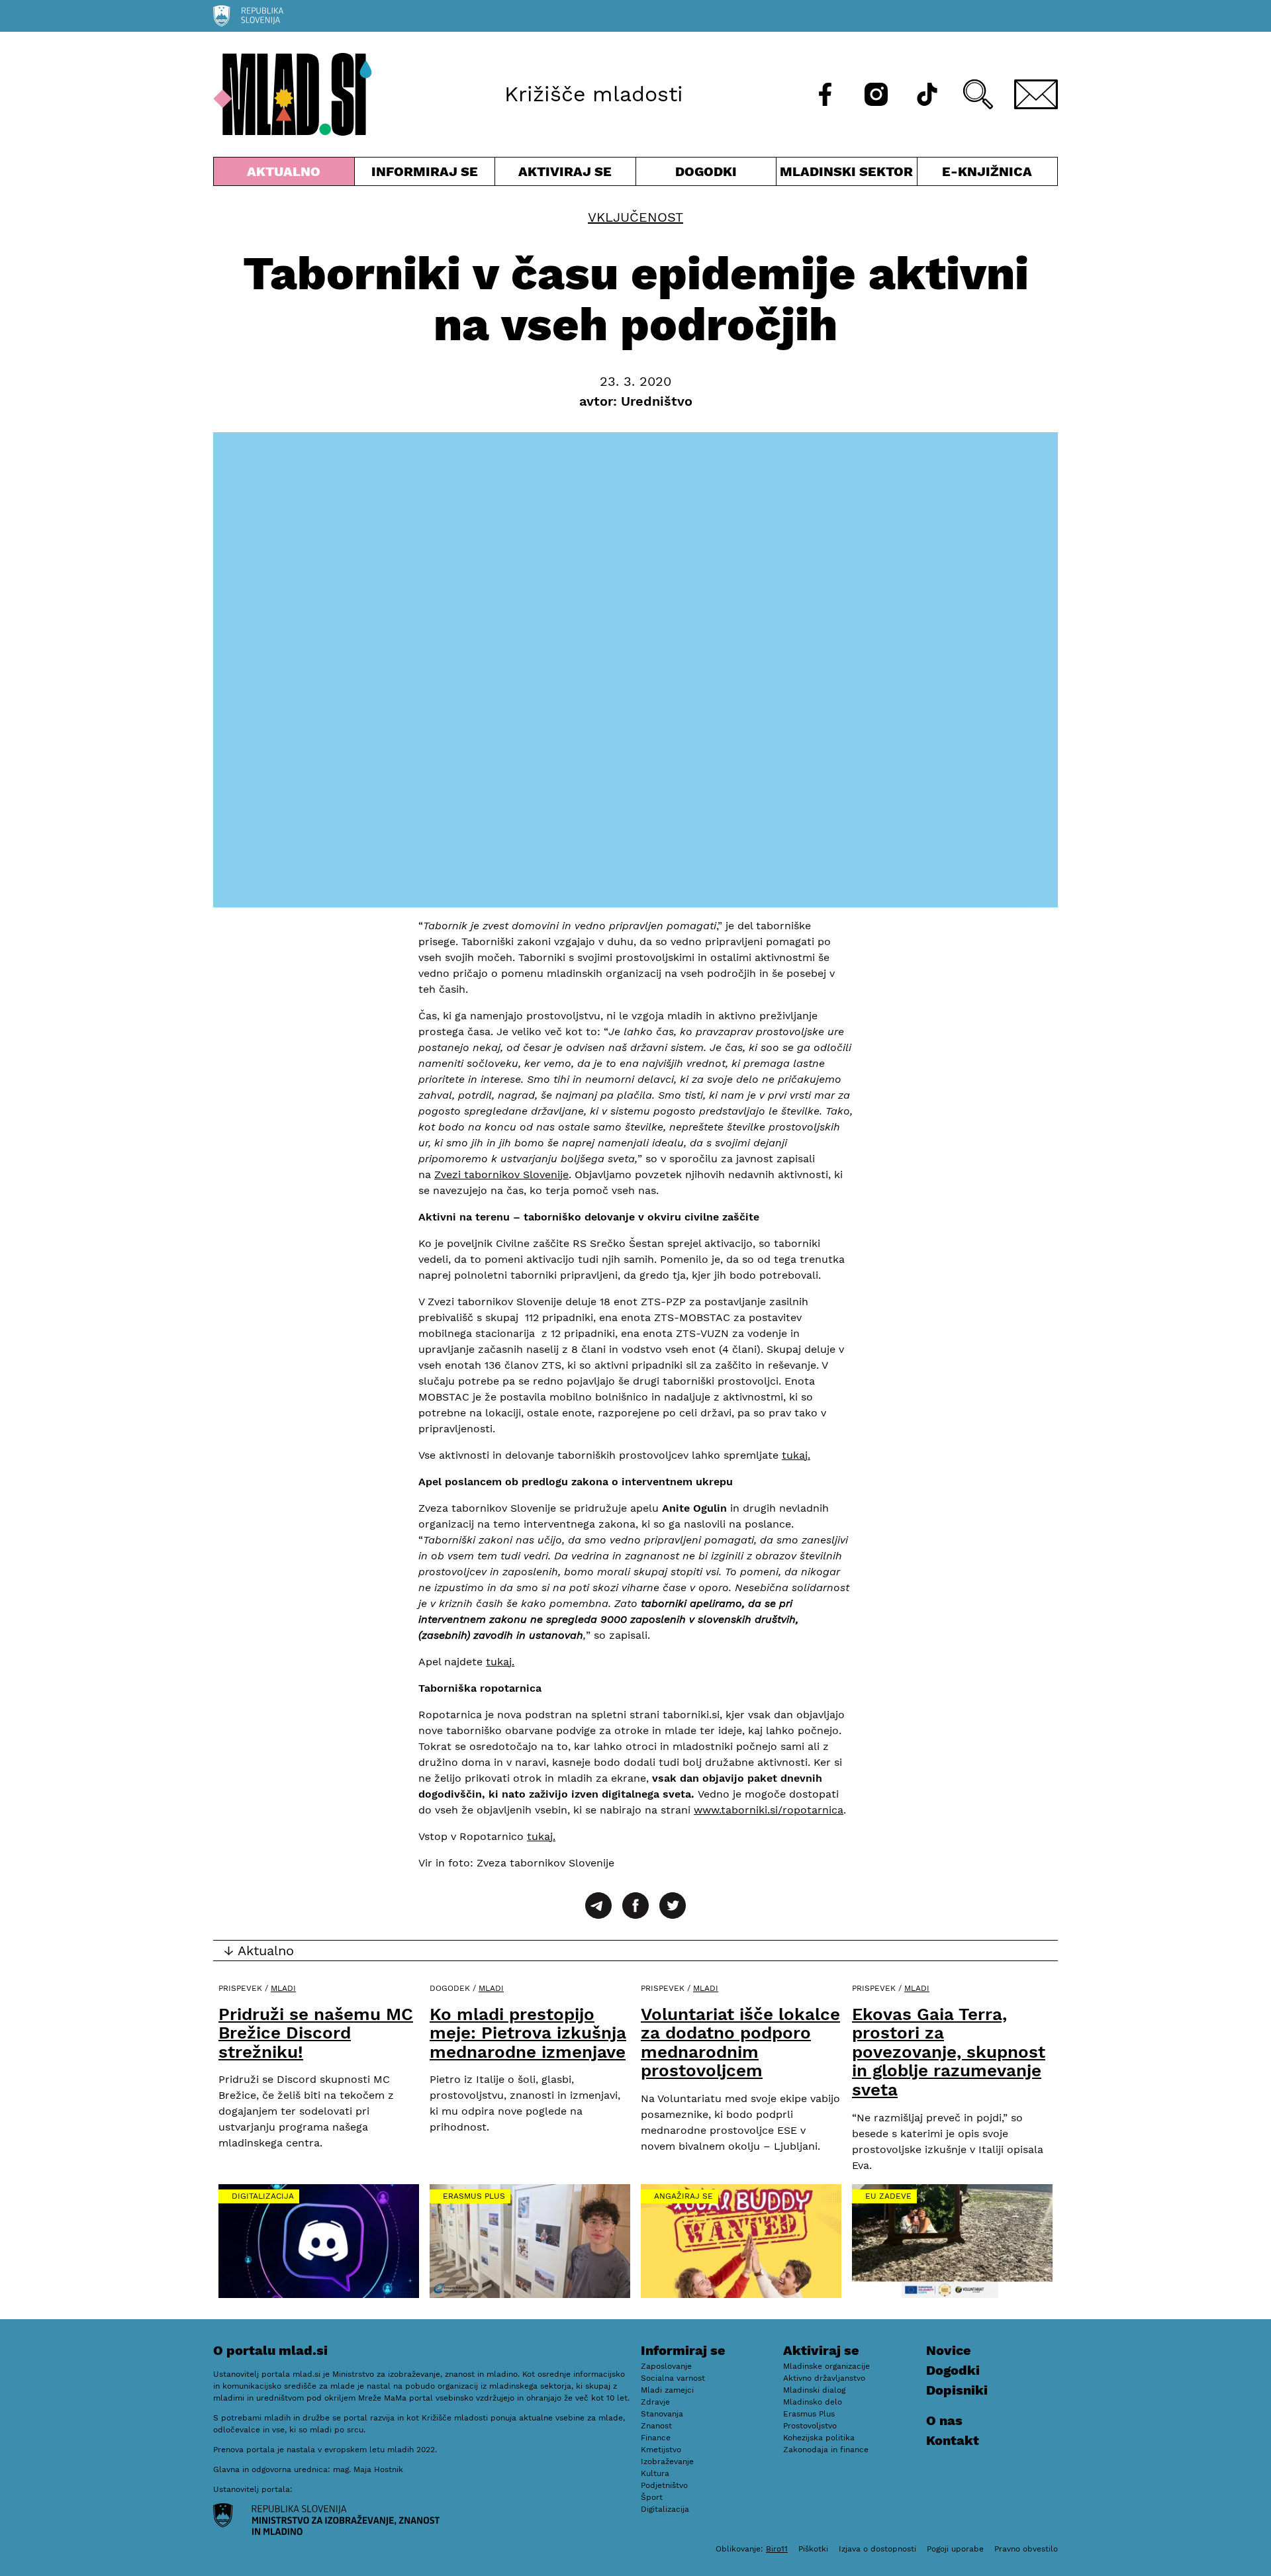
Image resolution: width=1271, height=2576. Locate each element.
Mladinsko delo (813, 2402)
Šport (652, 2497)
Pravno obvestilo (1026, 2549)
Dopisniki (957, 2390)
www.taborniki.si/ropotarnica (769, 1810)
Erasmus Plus (474, 2196)
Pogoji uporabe (955, 2549)
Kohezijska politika (819, 2438)
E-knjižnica (987, 171)
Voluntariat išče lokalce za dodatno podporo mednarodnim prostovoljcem (740, 2043)
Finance (656, 2438)
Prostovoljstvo (810, 2426)
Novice (949, 2350)
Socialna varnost (673, 2378)
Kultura (655, 2473)
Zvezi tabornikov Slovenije (501, 1174)
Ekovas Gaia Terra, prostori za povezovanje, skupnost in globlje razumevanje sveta (949, 2052)
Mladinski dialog (814, 2390)
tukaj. (796, 1455)
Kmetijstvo (661, 2450)
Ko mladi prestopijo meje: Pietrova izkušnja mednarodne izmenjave (528, 2033)
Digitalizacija (263, 2196)
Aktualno (287, 174)
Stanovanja (662, 2414)
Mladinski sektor (847, 174)
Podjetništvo (664, 2485)
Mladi (283, 1988)
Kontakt (953, 2440)
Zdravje (655, 2402)
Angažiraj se (683, 2196)
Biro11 (777, 2549)
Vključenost (635, 217)
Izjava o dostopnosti (877, 2549)
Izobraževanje (667, 2461)
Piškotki (813, 2549)
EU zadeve (888, 2196)
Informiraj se (425, 174)
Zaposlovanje (666, 2366)
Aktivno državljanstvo (824, 2378)
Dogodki (706, 171)
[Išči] (978, 94)
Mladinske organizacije (826, 2366)
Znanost (656, 2426)
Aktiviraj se (565, 174)
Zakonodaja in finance (826, 2450)
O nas (944, 2420)
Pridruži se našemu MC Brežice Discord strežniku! (316, 2033)
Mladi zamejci (667, 2390)
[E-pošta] (1036, 94)
